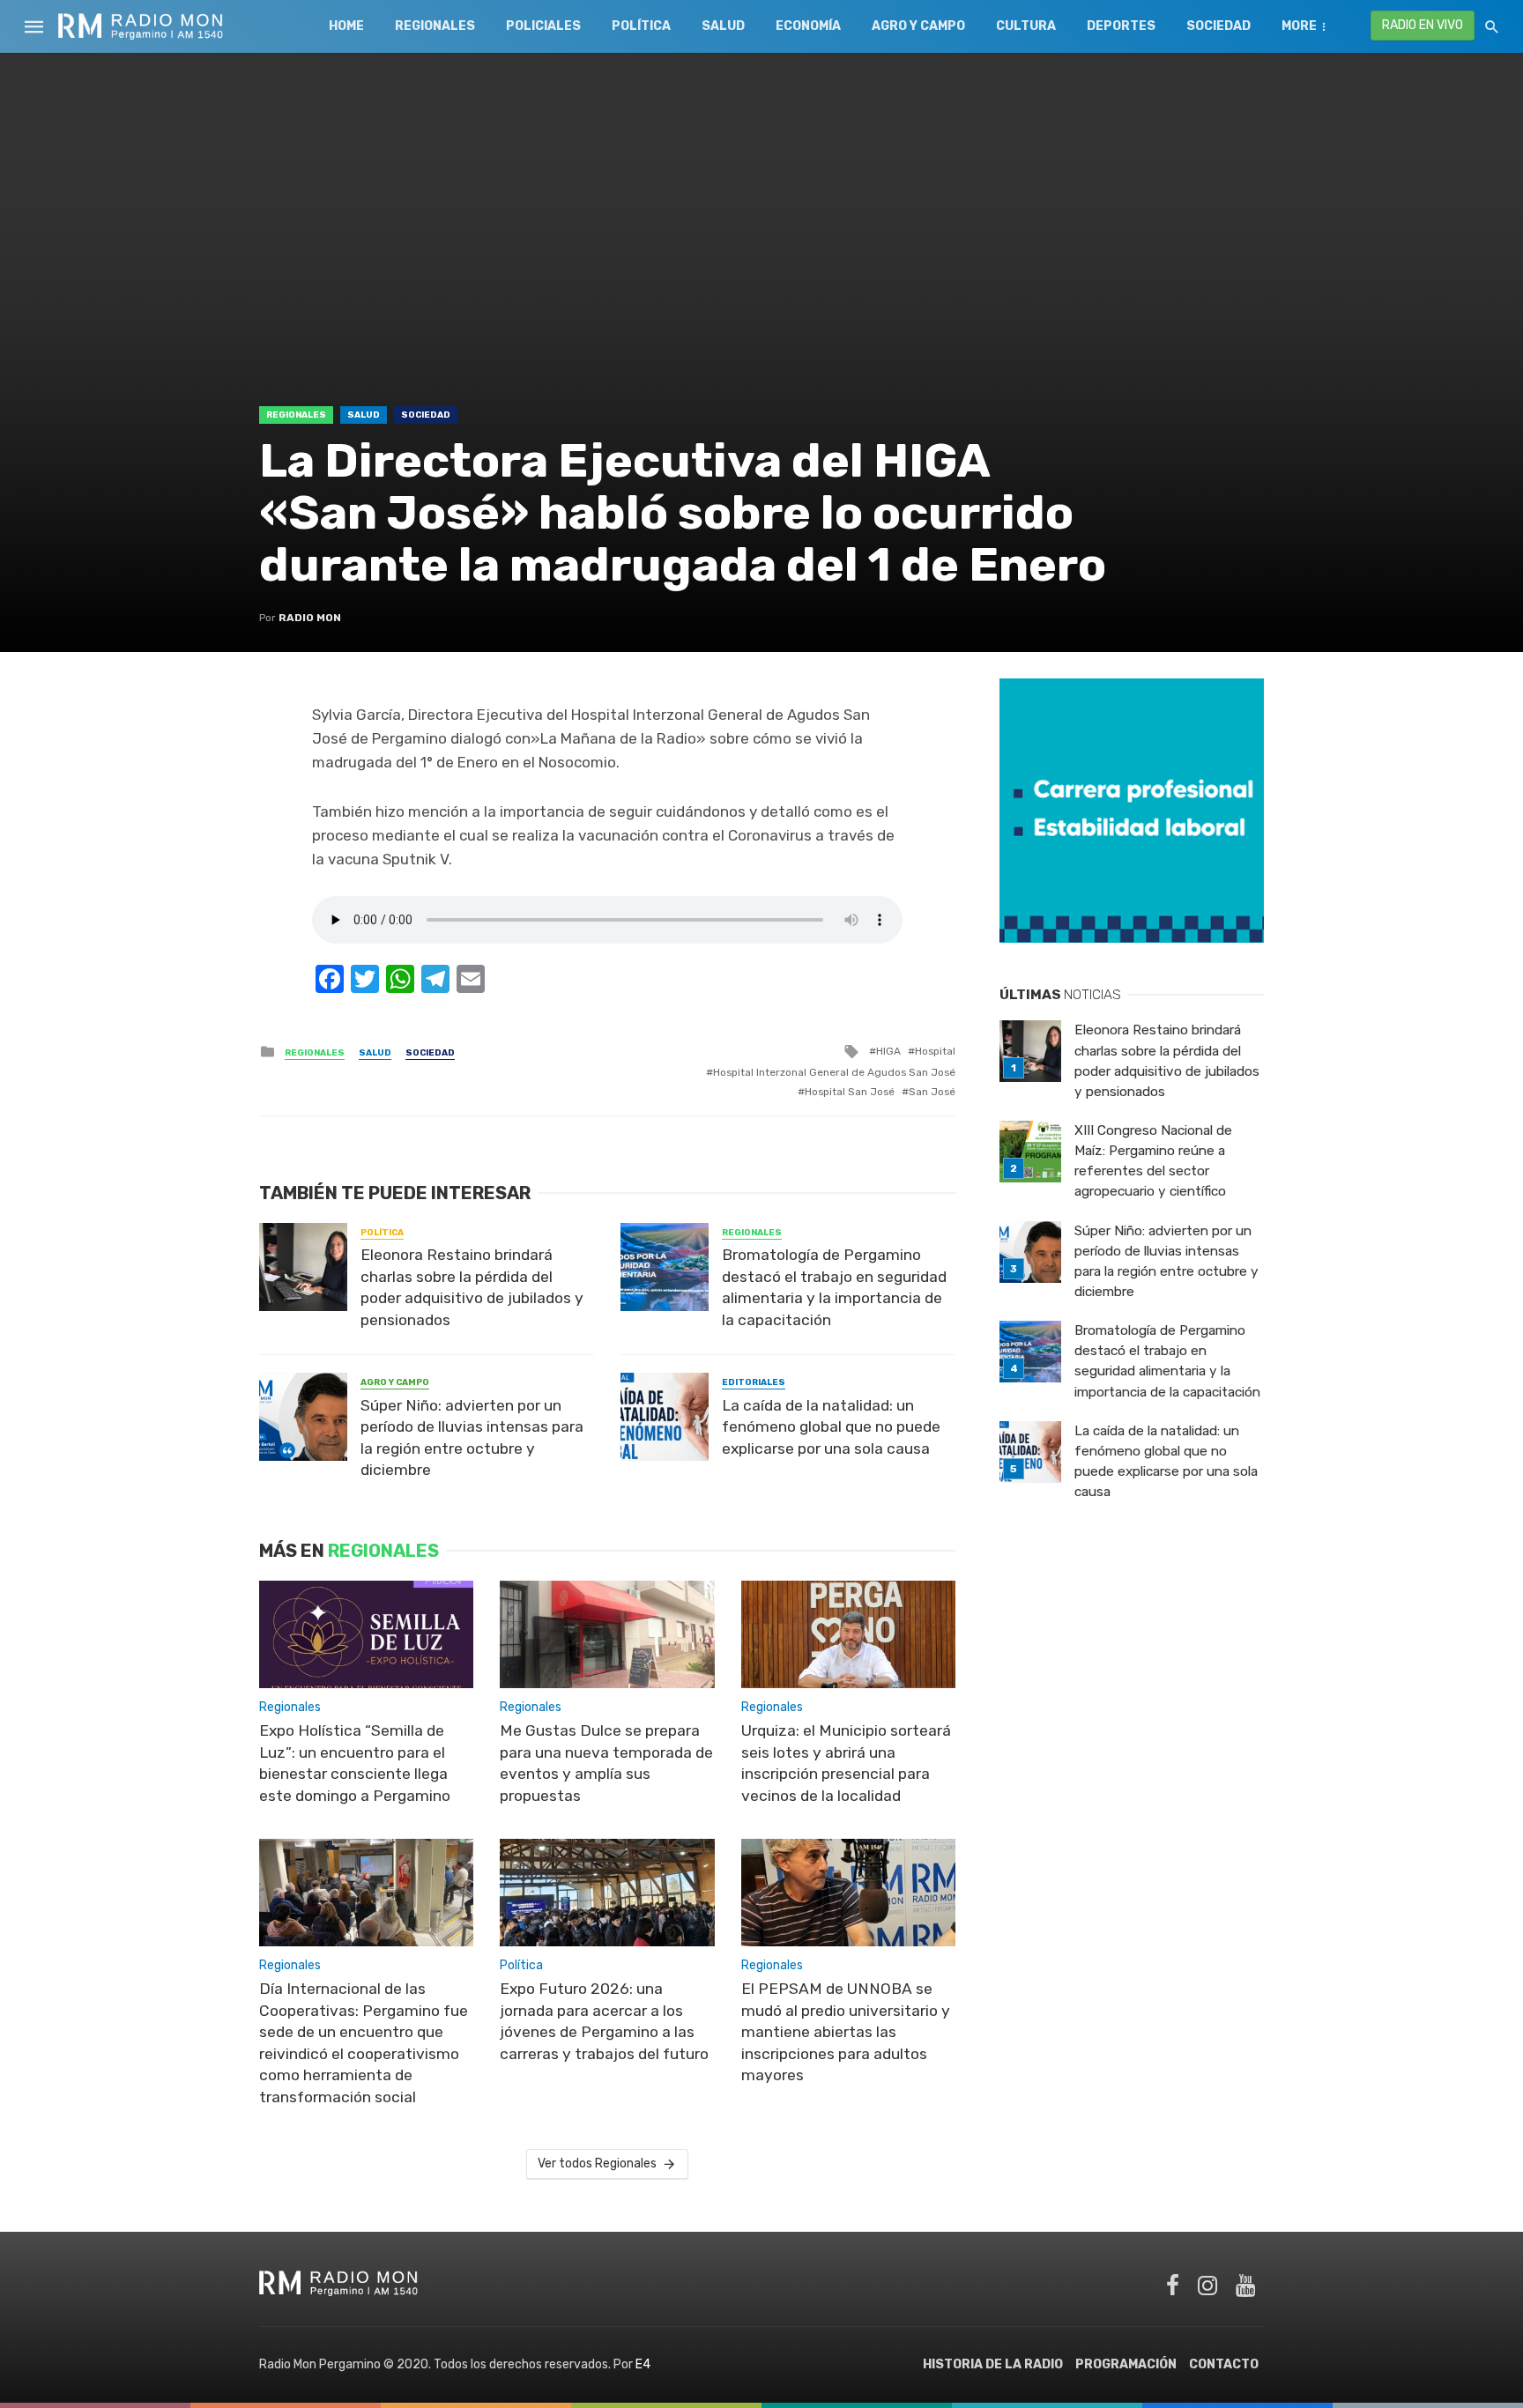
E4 (643, 2364)
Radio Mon (310, 618)
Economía (808, 26)
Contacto (1224, 2364)
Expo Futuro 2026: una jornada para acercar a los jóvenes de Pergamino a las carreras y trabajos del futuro (604, 2021)
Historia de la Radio (993, 2364)
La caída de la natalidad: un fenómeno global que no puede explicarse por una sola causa (831, 1427)
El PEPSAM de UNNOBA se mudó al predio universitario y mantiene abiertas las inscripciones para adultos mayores (846, 2032)
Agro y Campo (918, 26)
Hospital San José (850, 1092)
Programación (1126, 2364)
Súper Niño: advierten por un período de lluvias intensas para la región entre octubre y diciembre (472, 1438)
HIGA (888, 1051)
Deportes (1121, 26)
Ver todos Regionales (597, 2163)
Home (346, 26)
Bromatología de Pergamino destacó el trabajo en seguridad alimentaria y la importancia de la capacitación (834, 1287)
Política (641, 26)
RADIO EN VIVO (1423, 25)
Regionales (435, 26)
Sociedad (1218, 26)
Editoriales (754, 1382)
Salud (723, 26)
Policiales (543, 26)
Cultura (1026, 26)
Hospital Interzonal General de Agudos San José (834, 1072)
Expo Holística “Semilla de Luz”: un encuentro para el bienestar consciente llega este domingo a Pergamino (355, 1763)
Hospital (935, 1051)
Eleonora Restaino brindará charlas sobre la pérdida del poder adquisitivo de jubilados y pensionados (472, 1287)
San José (932, 1092)
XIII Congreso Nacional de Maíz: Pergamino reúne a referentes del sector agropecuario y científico (1153, 1161)
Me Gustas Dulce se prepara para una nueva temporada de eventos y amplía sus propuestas (606, 1763)
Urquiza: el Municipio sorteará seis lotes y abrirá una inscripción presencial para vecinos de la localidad (846, 1763)
